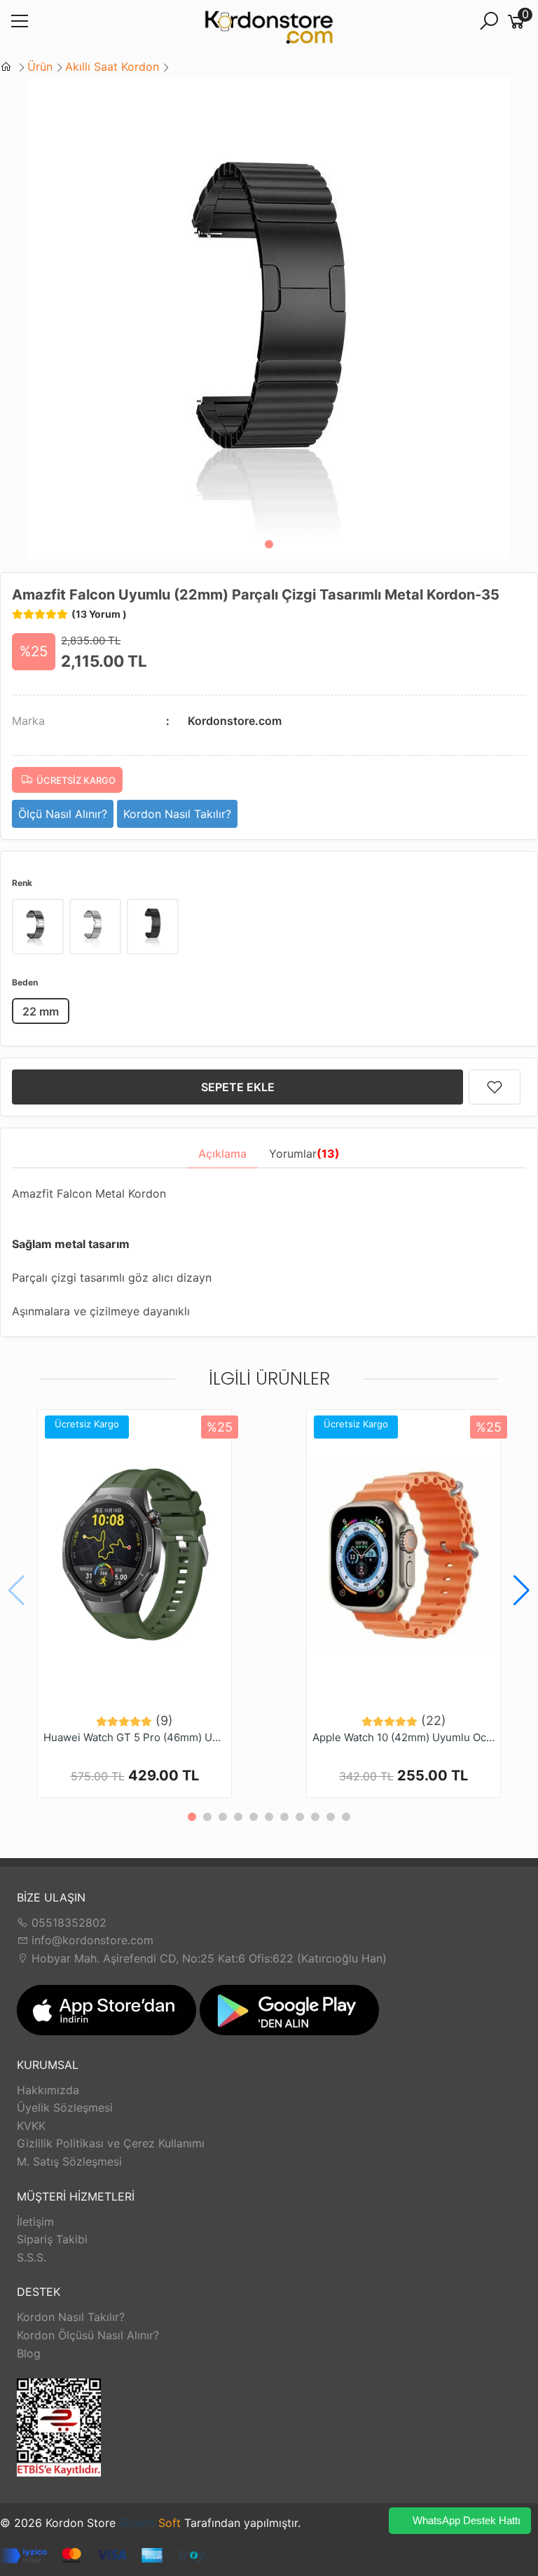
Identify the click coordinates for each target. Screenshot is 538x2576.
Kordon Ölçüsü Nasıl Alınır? (88, 2335)
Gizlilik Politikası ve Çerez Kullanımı (111, 2143)
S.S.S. (32, 2257)
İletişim (35, 2222)
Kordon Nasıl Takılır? (71, 2317)
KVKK (31, 2126)
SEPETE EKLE (238, 1087)
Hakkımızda (48, 2090)
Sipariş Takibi (52, 2239)
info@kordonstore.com (91, 1940)
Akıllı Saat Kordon (112, 67)
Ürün (40, 67)
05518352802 (67, 1923)
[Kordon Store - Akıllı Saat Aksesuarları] (269, 29)
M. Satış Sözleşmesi (69, 2161)
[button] (269, 544)
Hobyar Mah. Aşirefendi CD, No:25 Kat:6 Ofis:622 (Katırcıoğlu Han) (207, 1958)
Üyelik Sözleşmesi (65, 2107)
